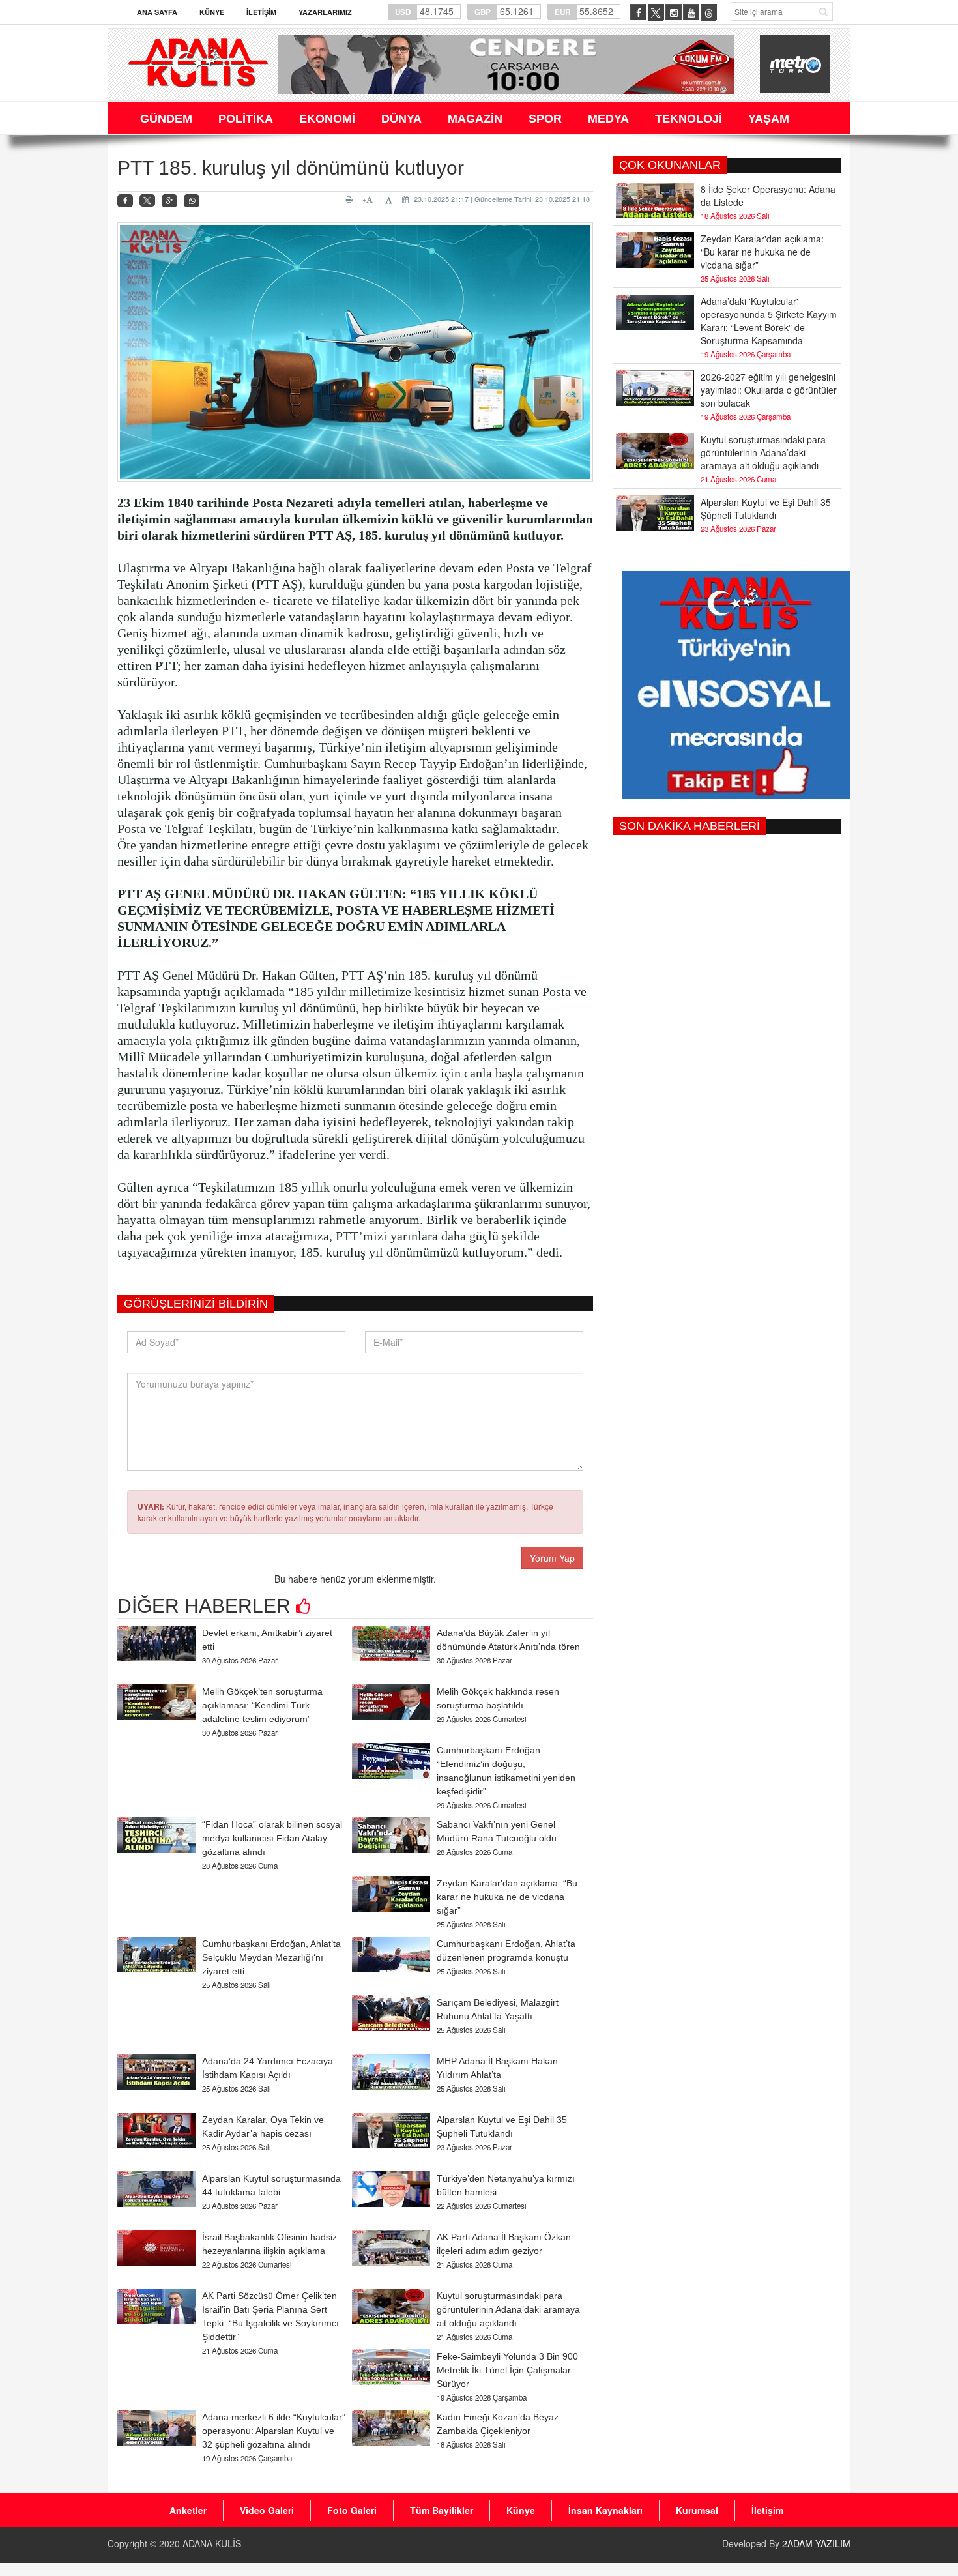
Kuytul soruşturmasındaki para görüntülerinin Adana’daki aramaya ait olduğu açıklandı (508, 2309)
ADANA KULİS (212, 2543)
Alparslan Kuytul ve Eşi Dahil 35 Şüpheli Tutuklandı (766, 508)
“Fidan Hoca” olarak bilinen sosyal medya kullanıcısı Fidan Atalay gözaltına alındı (272, 1838)
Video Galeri (267, 2510)
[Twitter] (147, 201)
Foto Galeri (352, 2510)
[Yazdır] (351, 199)
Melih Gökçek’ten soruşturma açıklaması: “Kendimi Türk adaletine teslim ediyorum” (262, 1705)
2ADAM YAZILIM (816, 2543)
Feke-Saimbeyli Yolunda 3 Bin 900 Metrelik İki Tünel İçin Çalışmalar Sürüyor (507, 2370)
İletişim (261, 12)
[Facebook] (125, 201)
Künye (212, 12)
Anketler (188, 2510)
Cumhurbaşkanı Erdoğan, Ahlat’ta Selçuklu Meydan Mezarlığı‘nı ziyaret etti (271, 1957)
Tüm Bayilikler (442, 2510)
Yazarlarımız (325, 12)
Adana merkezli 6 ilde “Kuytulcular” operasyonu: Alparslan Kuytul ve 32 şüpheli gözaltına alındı (274, 2431)
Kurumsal (697, 2510)
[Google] (169, 201)
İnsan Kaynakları (605, 2510)
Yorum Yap (552, 1558)
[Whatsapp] (192, 201)
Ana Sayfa (157, 12)
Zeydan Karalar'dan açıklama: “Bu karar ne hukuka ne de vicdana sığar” (507, 1897)
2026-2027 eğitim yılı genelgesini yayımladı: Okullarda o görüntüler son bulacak (769, 390)
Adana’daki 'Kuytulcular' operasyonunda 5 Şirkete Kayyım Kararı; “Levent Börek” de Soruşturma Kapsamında (769, 321)
